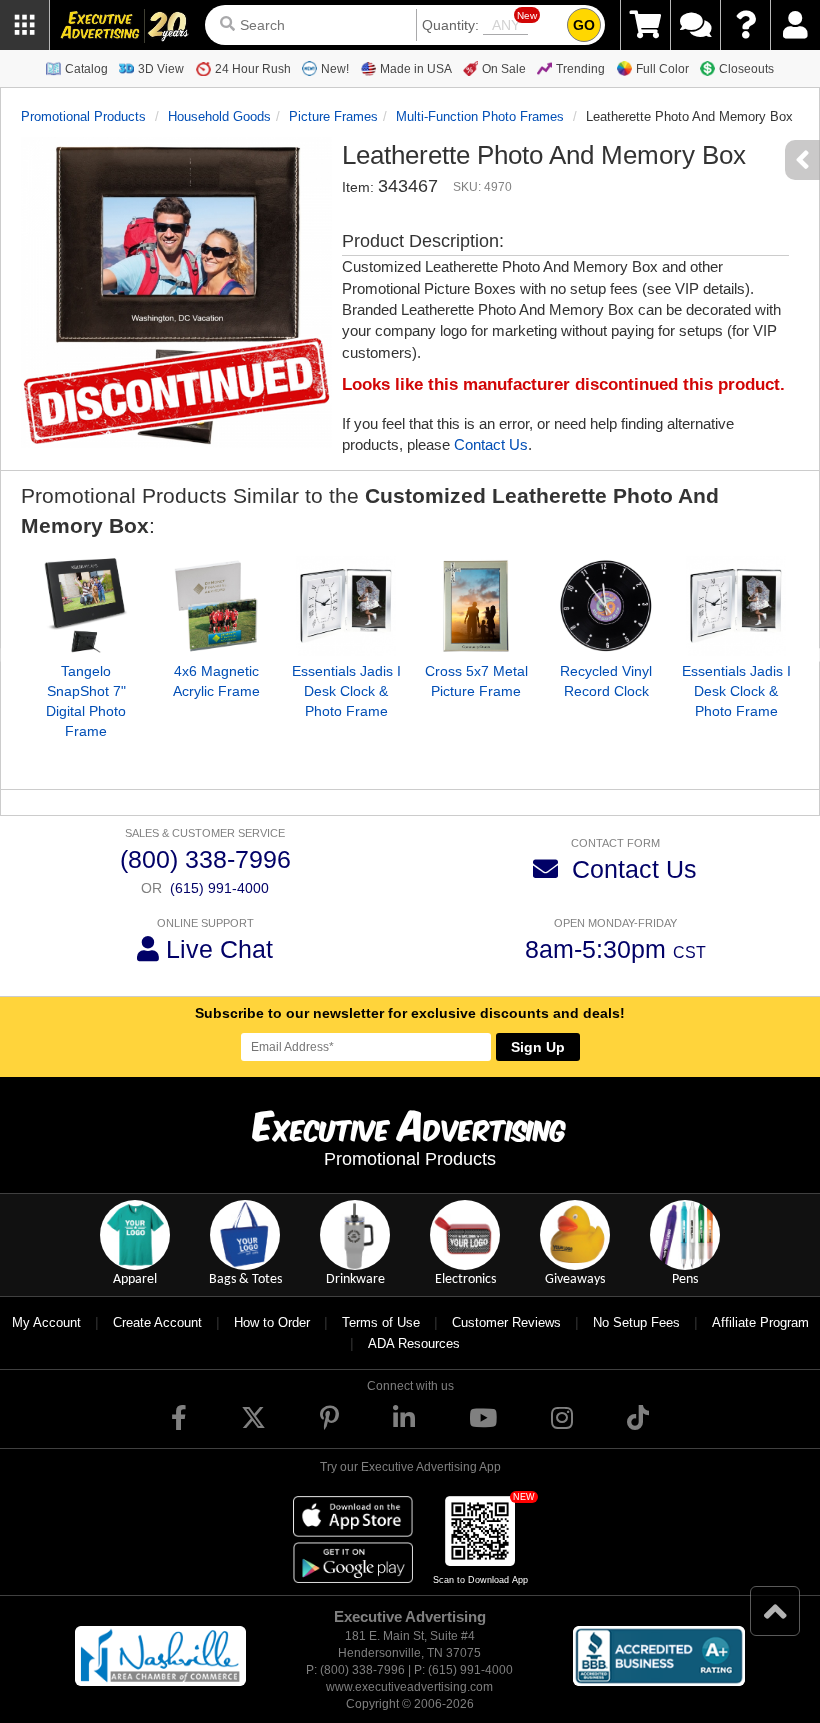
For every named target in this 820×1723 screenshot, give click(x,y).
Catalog (86, 69)
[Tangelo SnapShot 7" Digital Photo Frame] (86, 606)
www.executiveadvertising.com (409, 1687)
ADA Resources (414, 1343)
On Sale (504, 69)
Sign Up (538, 1047)
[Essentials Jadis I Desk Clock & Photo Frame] (346, 606)
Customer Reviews (506, 1322)
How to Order (272, 1322)
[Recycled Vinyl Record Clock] (606, 606)
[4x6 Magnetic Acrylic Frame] (216, 606)
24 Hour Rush (253, 69)
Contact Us (491, 444)
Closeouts (746, 69)
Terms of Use (381, 1322)
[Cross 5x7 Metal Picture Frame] (476, 606)
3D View (161, 69)
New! (335, 69)
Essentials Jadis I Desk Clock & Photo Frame (346, 691)
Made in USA (416, 69)
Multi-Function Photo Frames (480, 116)
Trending (580, 69)
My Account (46, 1322)
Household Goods (219, 116)
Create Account (157, 1322)
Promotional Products (83, 116)
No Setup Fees (636, 1322)
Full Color (662, 69)
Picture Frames (333, 116)
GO (584, 25)
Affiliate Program (760, 1322)
